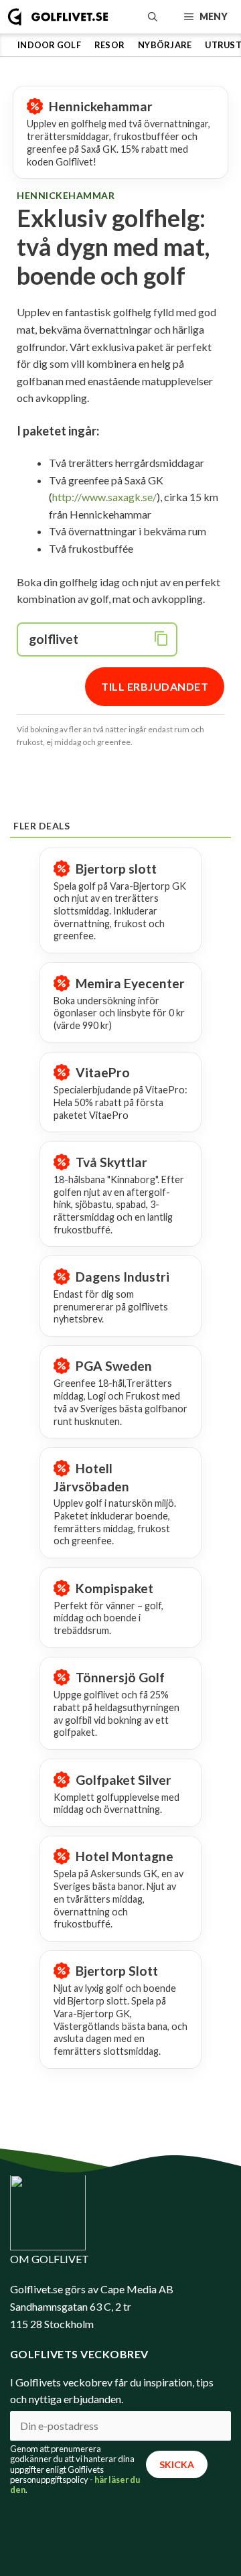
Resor (109, 45)
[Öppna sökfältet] (153, 17)
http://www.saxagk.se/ (104, 497)
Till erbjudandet (155, 686)
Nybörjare (165, 45)
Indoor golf (49, 45)
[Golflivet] (58, 17)
